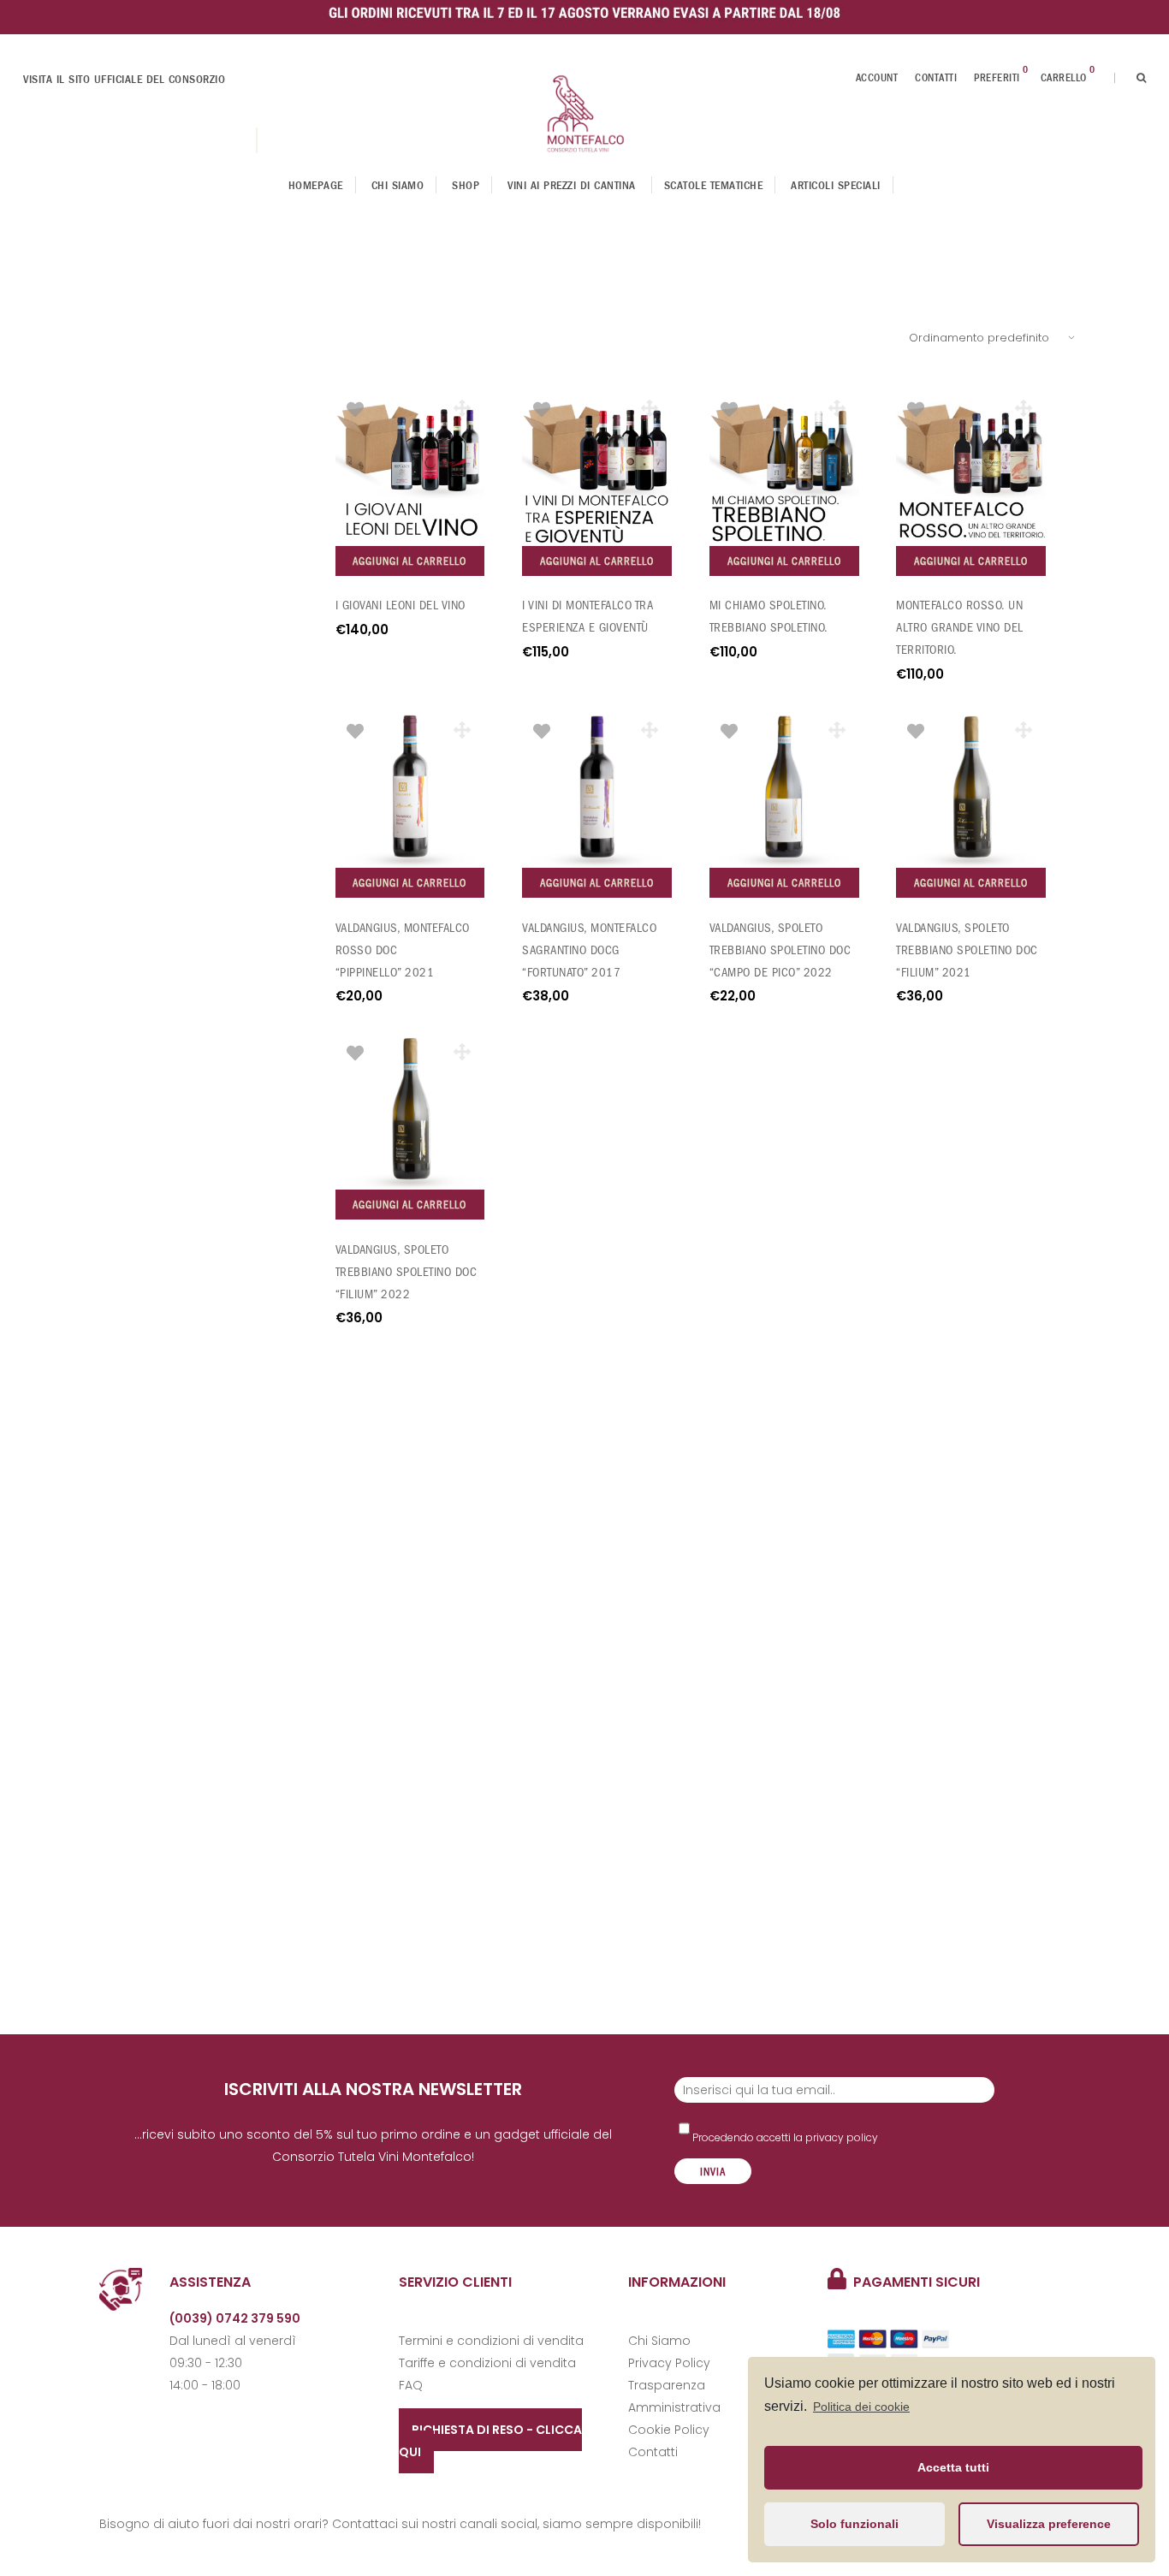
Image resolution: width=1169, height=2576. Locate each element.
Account (877, 78)
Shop (466, 185)
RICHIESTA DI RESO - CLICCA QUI (490, 2441)
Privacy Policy (669, 2363)
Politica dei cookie (861, 2407)
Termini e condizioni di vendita (491, 2341)
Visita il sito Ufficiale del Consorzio (124, 79)
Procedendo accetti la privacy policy (784, 2137)
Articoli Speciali (836, 185)
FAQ (411, 2385)
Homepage (316, 185)
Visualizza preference (1049, 2524)
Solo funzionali (854, 2524)
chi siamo (398, 185)
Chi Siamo (659, 2341)
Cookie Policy (669, 2430)
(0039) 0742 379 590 (235, 2318)
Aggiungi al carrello (409, 561)
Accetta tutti (953, 2467)
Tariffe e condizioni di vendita (487, 2363)
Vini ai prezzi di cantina (572, 185)
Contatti (936, 78)
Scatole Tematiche (714, 185)
